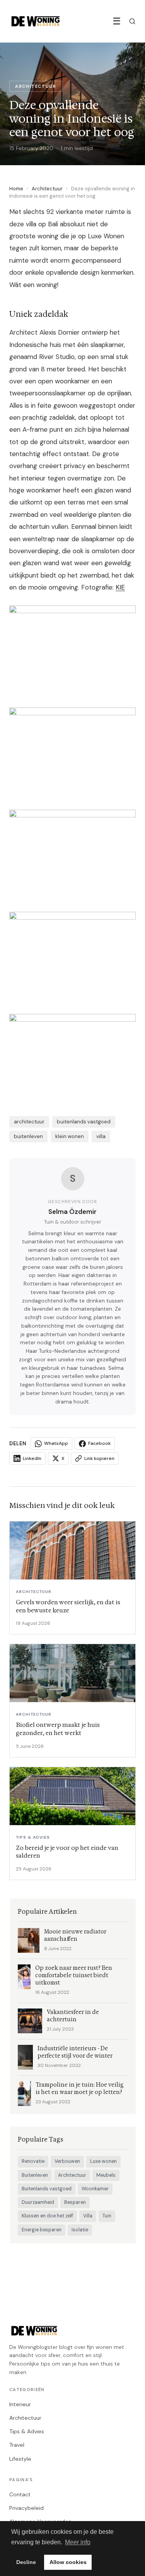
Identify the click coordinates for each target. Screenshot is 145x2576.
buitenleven (28, 1136)
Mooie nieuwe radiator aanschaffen (75, 1935)
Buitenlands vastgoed (47, 2189)
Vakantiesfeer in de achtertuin (73, 2016)
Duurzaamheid (38, 2202)
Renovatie (33, 2161)
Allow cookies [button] (68, 2562)
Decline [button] (26, 2562)
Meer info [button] (78, 2542)
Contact (20, 2494)
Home (16, 189)
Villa (88, 2216)
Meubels (106, 2175)
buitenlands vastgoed (84, 1122)
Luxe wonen (103, 2161)
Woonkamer (95, 2189)
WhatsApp (56, 1443)
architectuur (29, 1122)
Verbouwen (67, 2161)
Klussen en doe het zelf (47, 2216)
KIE (120, 587)
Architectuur (47, 189)
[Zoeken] (132, 21)
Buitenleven (35, 2175)
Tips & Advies (27, 2431)
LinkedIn (32, 1458)
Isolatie (80, 2230)
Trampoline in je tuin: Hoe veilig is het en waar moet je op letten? (80, 2089)
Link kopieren (99, 1458)
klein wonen (70, 1136)
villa (101, 1136)
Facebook (99, 1443)
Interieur (20, 2404)
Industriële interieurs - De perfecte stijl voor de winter (75, 2052)
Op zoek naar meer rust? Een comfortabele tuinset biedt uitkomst (74, 1975)
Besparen (75, 2202)
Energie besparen (42, 2230)
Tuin (107, 2216)
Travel (17, 2445)
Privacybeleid (26, 2508)
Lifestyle (20, 2459)
